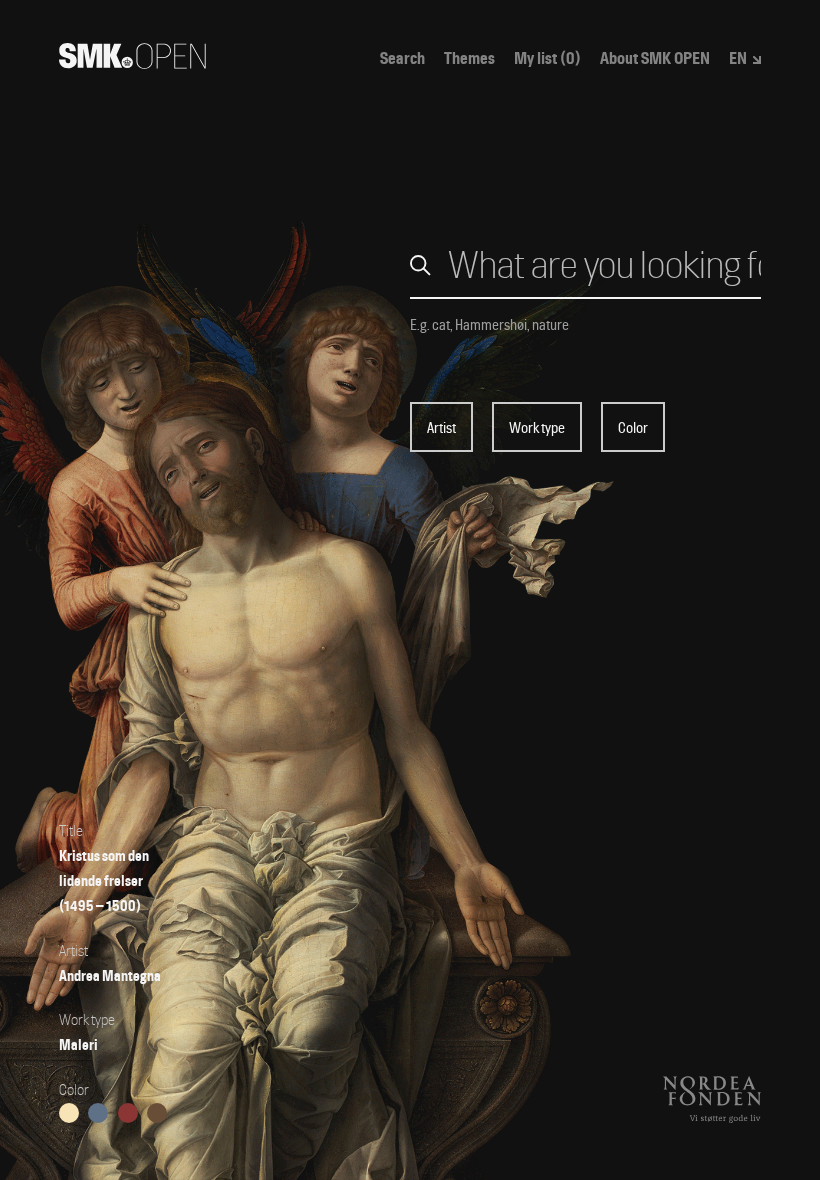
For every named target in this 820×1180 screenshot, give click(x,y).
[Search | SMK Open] (132, 62)
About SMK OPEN (655, 59)
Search (402, 59)
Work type (537, 428)
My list (547, 59)
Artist (441, 428)
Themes (469, 59)
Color (633, 428)
